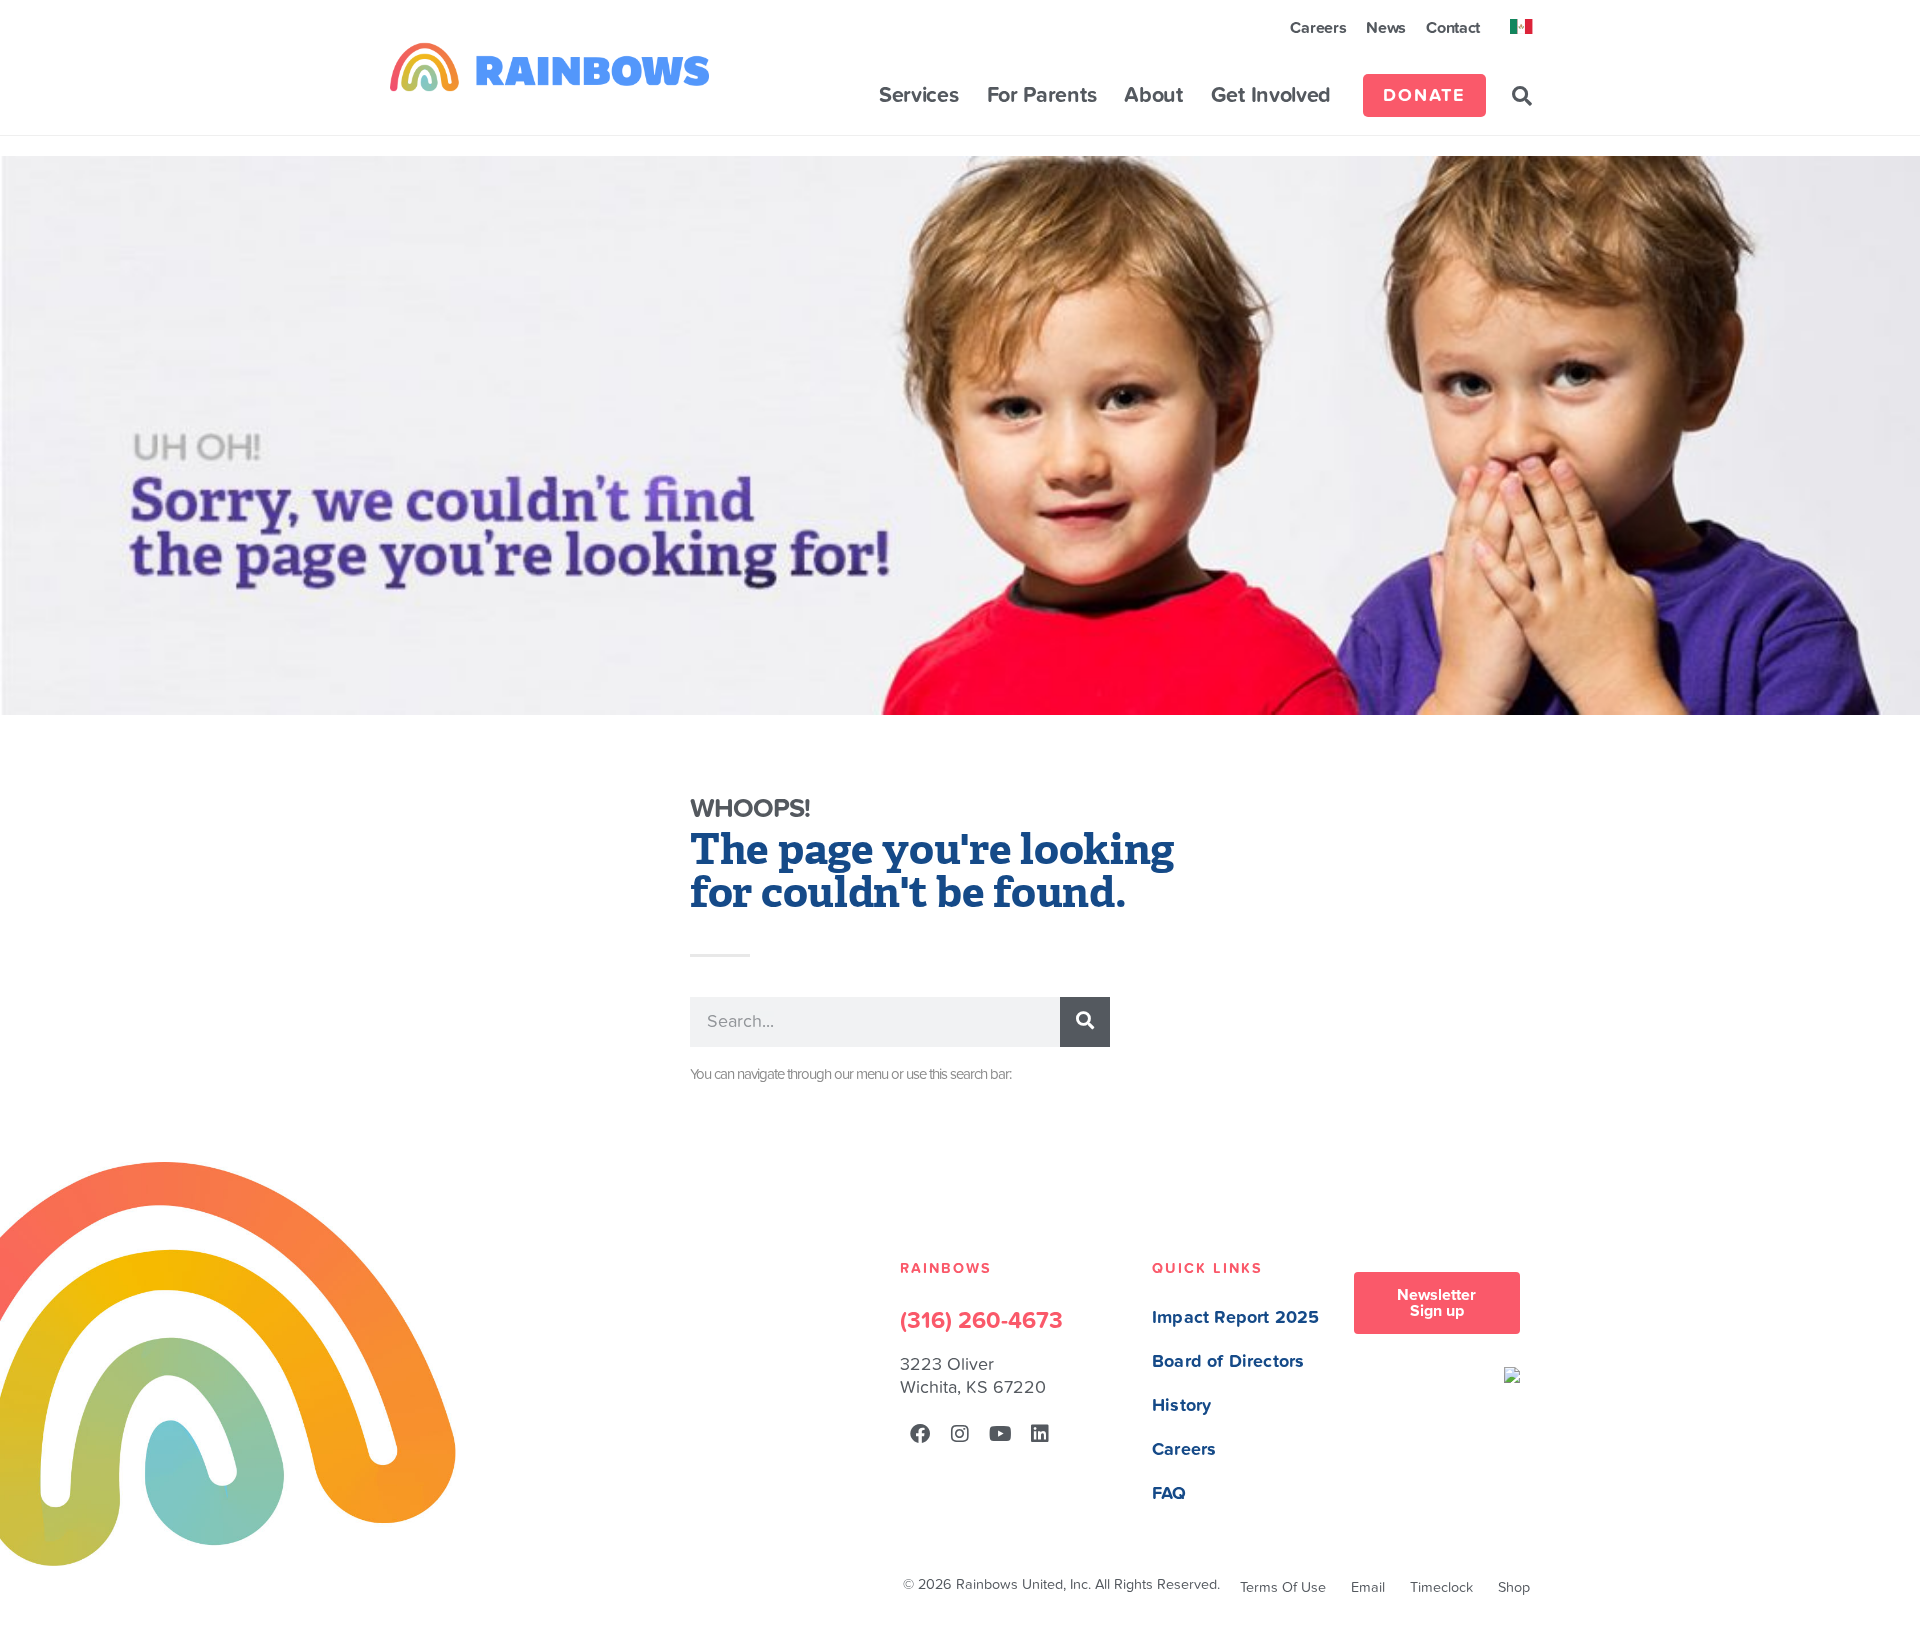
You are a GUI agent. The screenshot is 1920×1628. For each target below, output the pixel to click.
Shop (1514, 1587)
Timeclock (1441, 1587)
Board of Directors (1228, 1361)
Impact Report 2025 (1235, 1317)
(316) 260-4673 (981, 1321)
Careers (1318, 28)
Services (919, 96)
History (1181, 1405)
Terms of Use (1283, 1587)
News (1386, 28)
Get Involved (1271, 96)
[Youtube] (1000, 1434)
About (1153, 96)
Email (1368, 1587)
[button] (1522, 96)
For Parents (1042, 96)
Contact (1453, 28)
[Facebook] (920, 1434)
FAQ (1169, 1493)
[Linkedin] (1040, 1434)
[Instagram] (960, 1434)
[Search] (1085, 1022)
